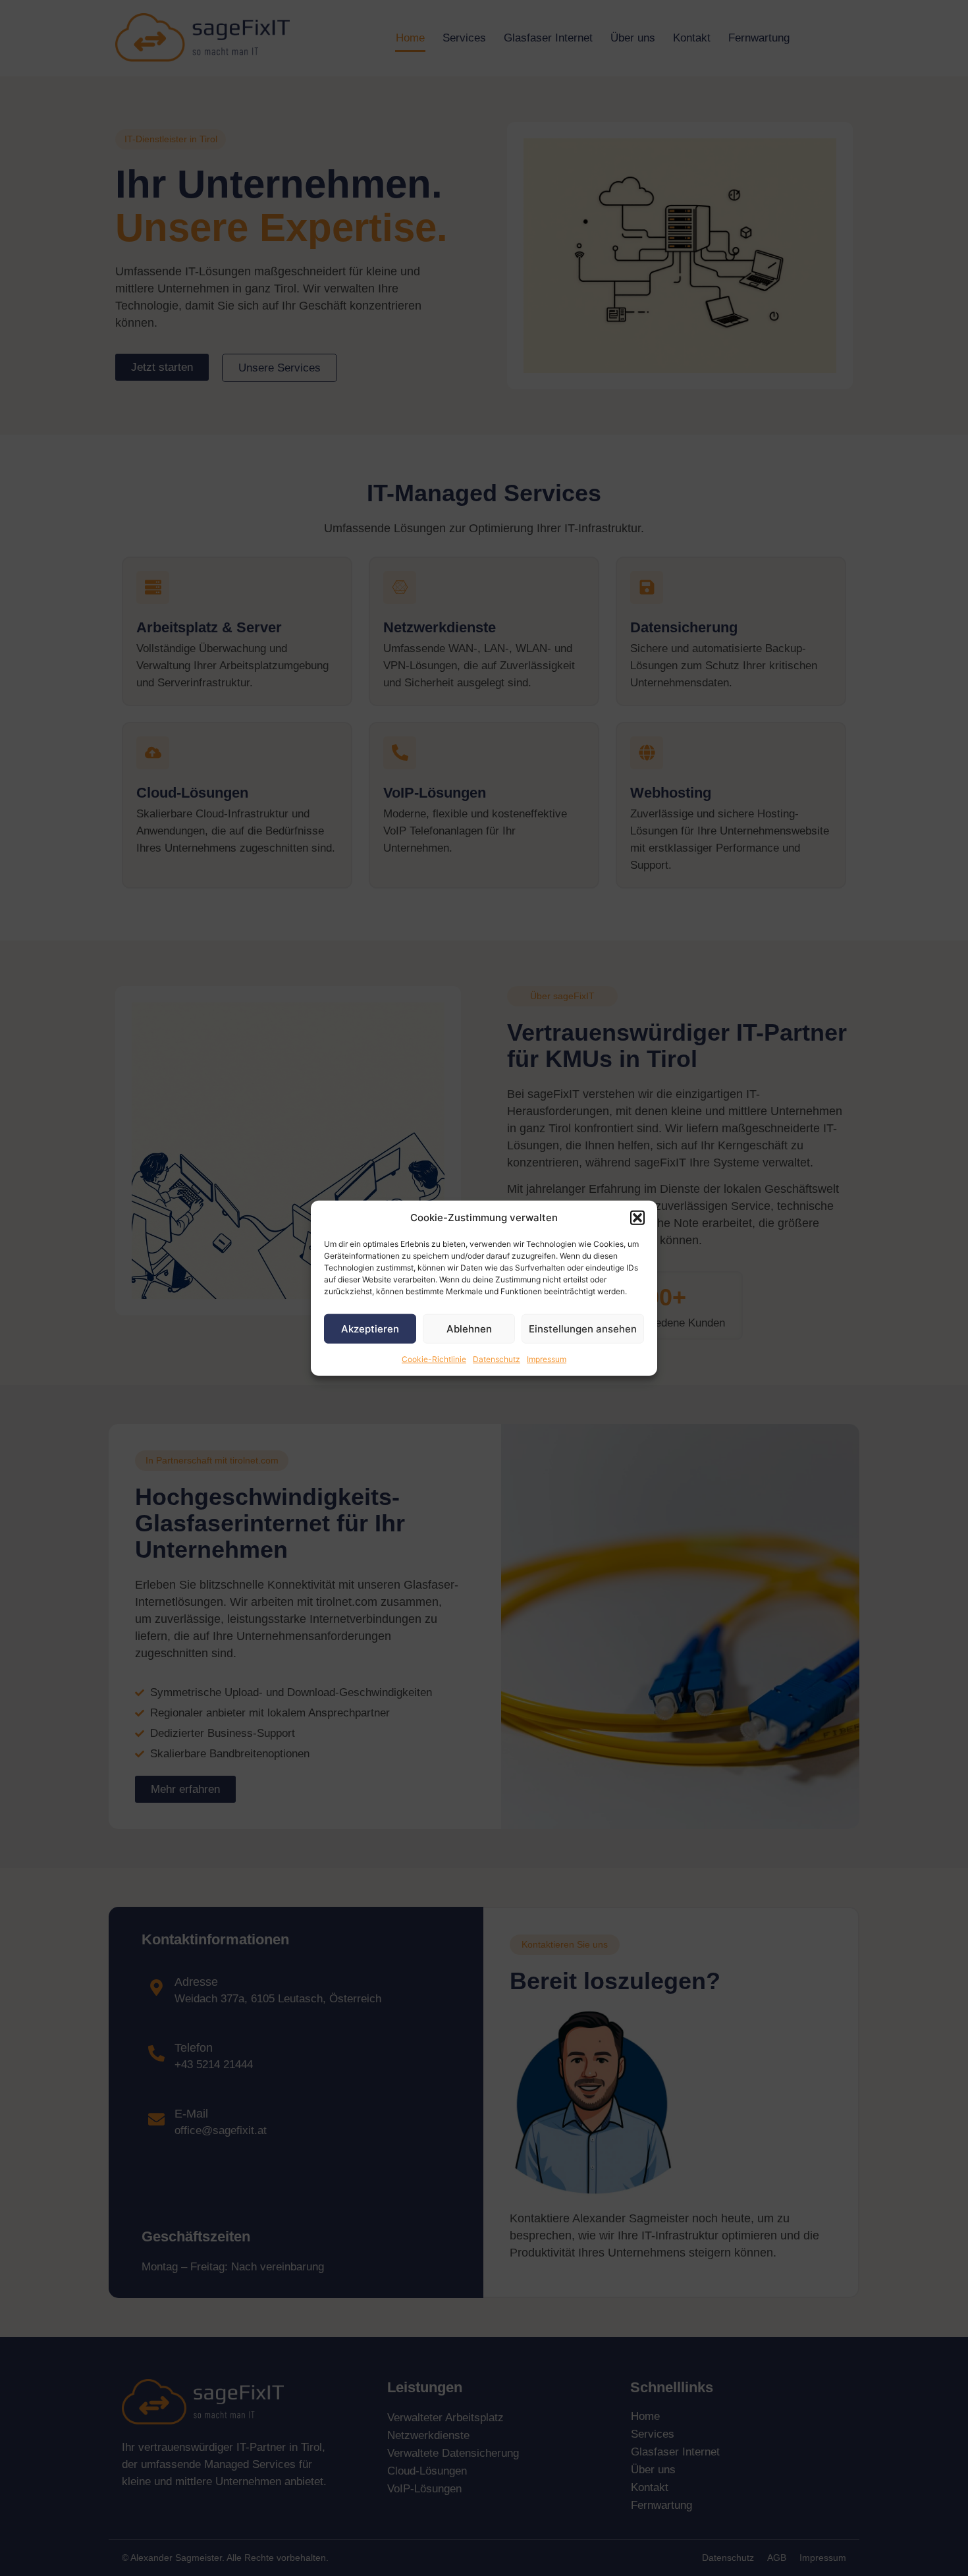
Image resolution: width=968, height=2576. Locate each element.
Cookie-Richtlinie (434, 1359)
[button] (637, 1218)
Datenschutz (497, 1359)
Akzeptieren (370, 1328)
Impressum (547, 1359)
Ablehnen (469, 1328)
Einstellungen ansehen (583, 1328)
